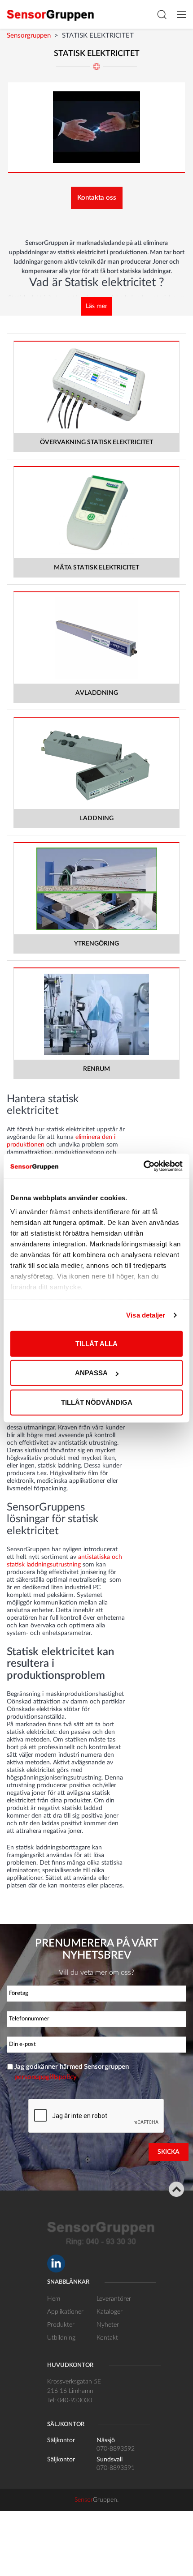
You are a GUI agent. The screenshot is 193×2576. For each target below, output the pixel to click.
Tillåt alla (96, 1343)
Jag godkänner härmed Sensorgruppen (72, 2072)
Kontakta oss (97, 198)
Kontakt (107, 2338)
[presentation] (96, 2116)
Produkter (61, 2325)
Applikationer (65, 2312)
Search (162, 14)
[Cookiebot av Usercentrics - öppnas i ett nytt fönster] (143, 1166)
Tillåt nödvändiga (97, 1402)
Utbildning (61, 2338)
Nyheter (108, 2325)
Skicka (169, 2152)
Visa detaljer (146, 1315)
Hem (54, 2299)
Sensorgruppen (29, 36)
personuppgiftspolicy (46, 2077)
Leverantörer (114, 2299)
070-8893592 (116, 2449)
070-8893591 (116, 2468)
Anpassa (91, 1373)
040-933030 (75, 2401)
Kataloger (110, 2312)
